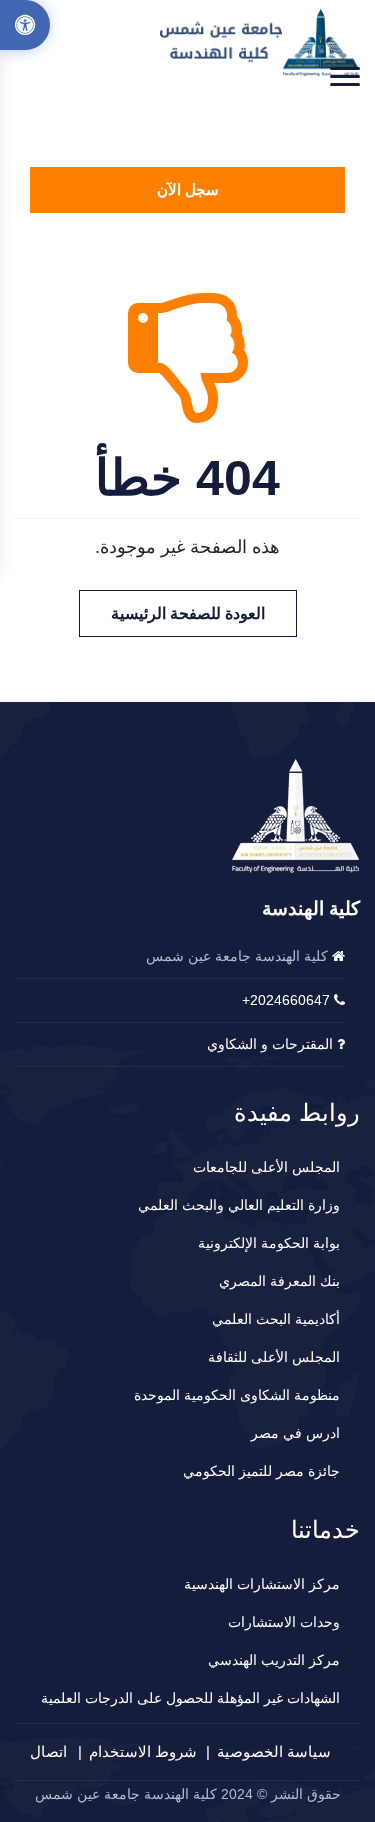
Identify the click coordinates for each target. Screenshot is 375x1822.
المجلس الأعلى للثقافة (274, 1357)
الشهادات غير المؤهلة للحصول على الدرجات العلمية (190, 1698)
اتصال (48, 1751)
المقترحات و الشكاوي (270, 1044)
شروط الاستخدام (143, 1751)
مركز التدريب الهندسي (274, 1660)
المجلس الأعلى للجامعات (266, 1167)
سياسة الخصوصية (274, 1751)
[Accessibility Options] (25, 25)
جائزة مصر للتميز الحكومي (261, 1471)
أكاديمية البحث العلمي (276, 1319)
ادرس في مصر (295, 1433)
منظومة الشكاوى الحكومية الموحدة (237, 1395)
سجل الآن (188, 189)
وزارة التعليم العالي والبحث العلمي (239, 1205)
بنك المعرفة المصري (279, 1281)
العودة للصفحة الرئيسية (188, 613)
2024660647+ (286, 1000)
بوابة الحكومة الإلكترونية (269, 1243)
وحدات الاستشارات (284, 1622)
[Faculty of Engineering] (260, 42)
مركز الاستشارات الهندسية (262, 1584)
